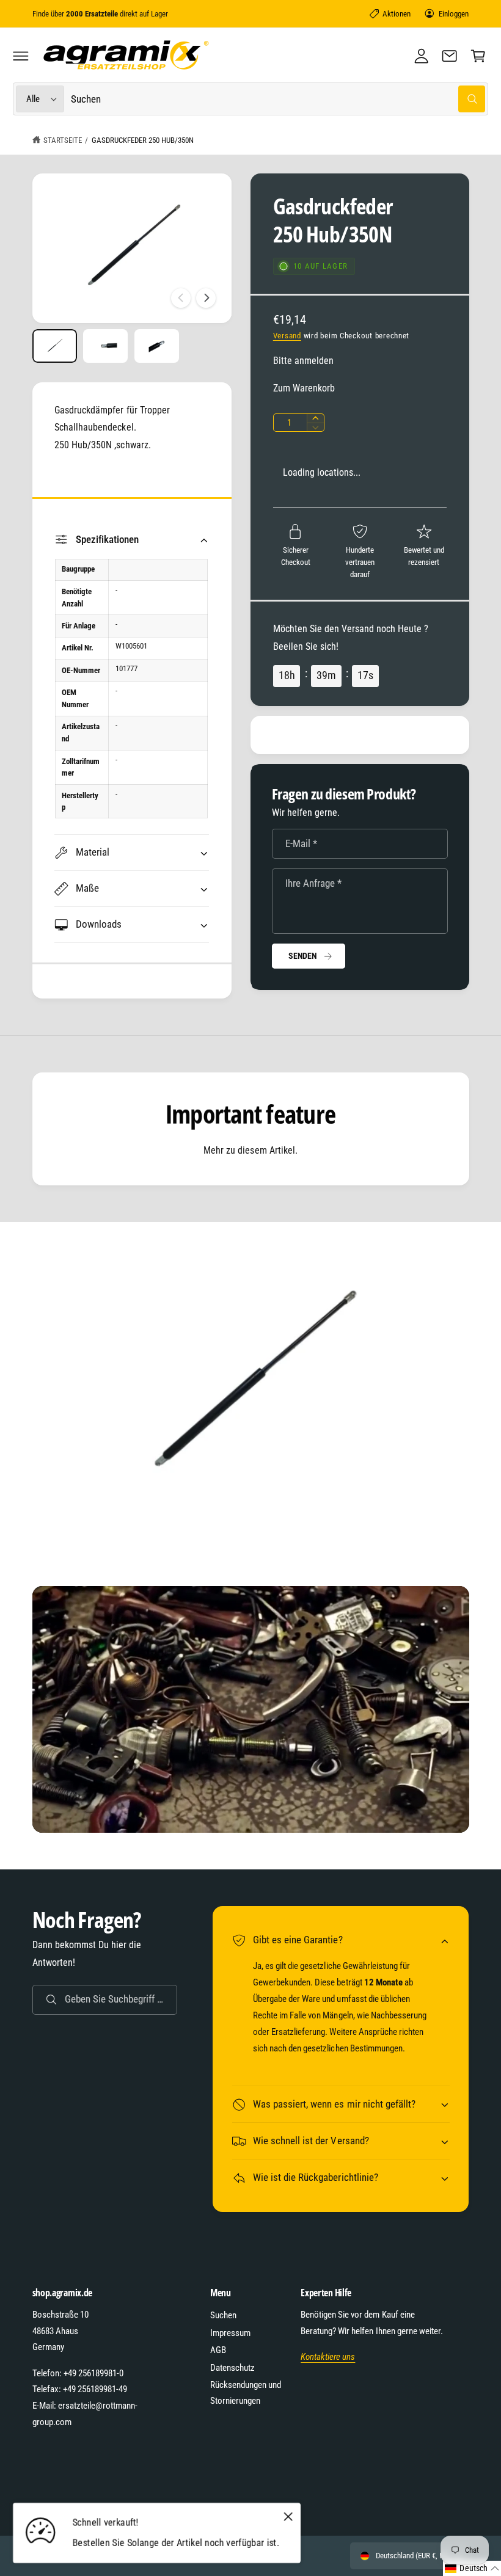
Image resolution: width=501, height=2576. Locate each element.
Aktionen (397, 14)
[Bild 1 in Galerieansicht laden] (55, 346)
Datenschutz (232, 2368)
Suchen (223, 2315)
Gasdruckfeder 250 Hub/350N (143, 140)
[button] (21, 56)
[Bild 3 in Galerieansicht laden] (157, 346)
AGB (218, 2350)
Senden (303, 956)
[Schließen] (288, 2516)
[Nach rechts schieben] (206, 298)
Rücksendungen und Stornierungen (246, 2393)
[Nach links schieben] (181, 298)
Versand (287, 336)
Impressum (230, 2333)
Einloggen (454, 14)
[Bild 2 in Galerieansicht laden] (105, 346)
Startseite (63, 140)
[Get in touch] (450, 56)
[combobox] (278, 99)
